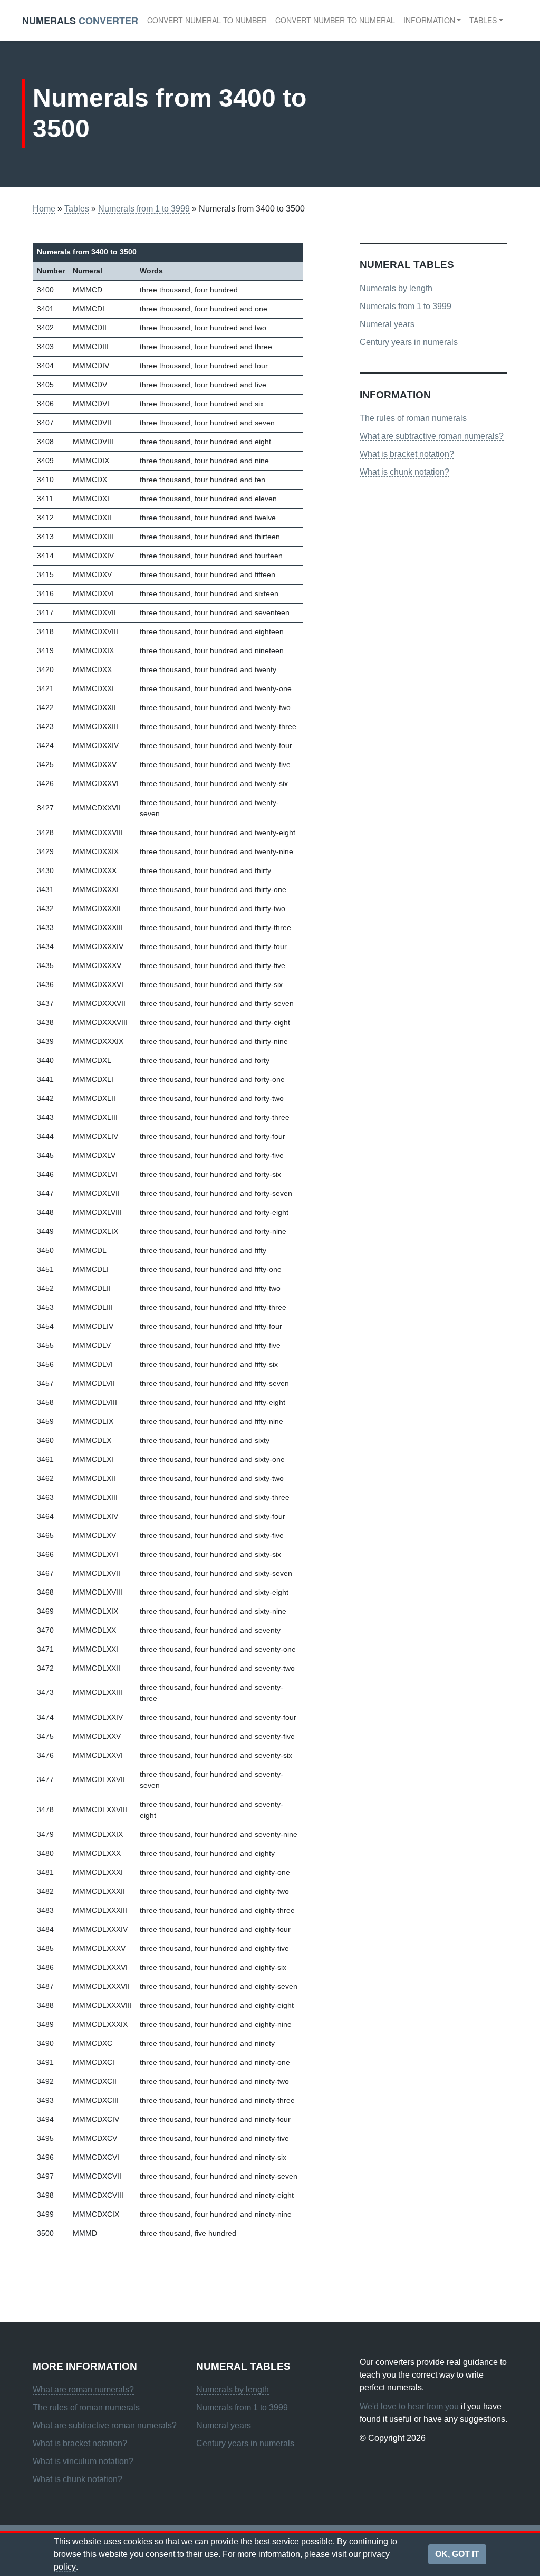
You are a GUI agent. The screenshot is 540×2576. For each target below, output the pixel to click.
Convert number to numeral (335, 20)
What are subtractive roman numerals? (432, 436)
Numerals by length (396, 288)
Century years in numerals (409, 342)
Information (429, 20)
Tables (483, 20)
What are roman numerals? (83, 2390)
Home (44, 209)
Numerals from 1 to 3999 (144, 209)
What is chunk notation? (404, 472)
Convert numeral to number (207, 20)
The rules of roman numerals (413, 418)
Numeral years (387, 324)
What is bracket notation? (407, 454)
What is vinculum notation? (83, 2461)
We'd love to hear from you (409, 2406)
